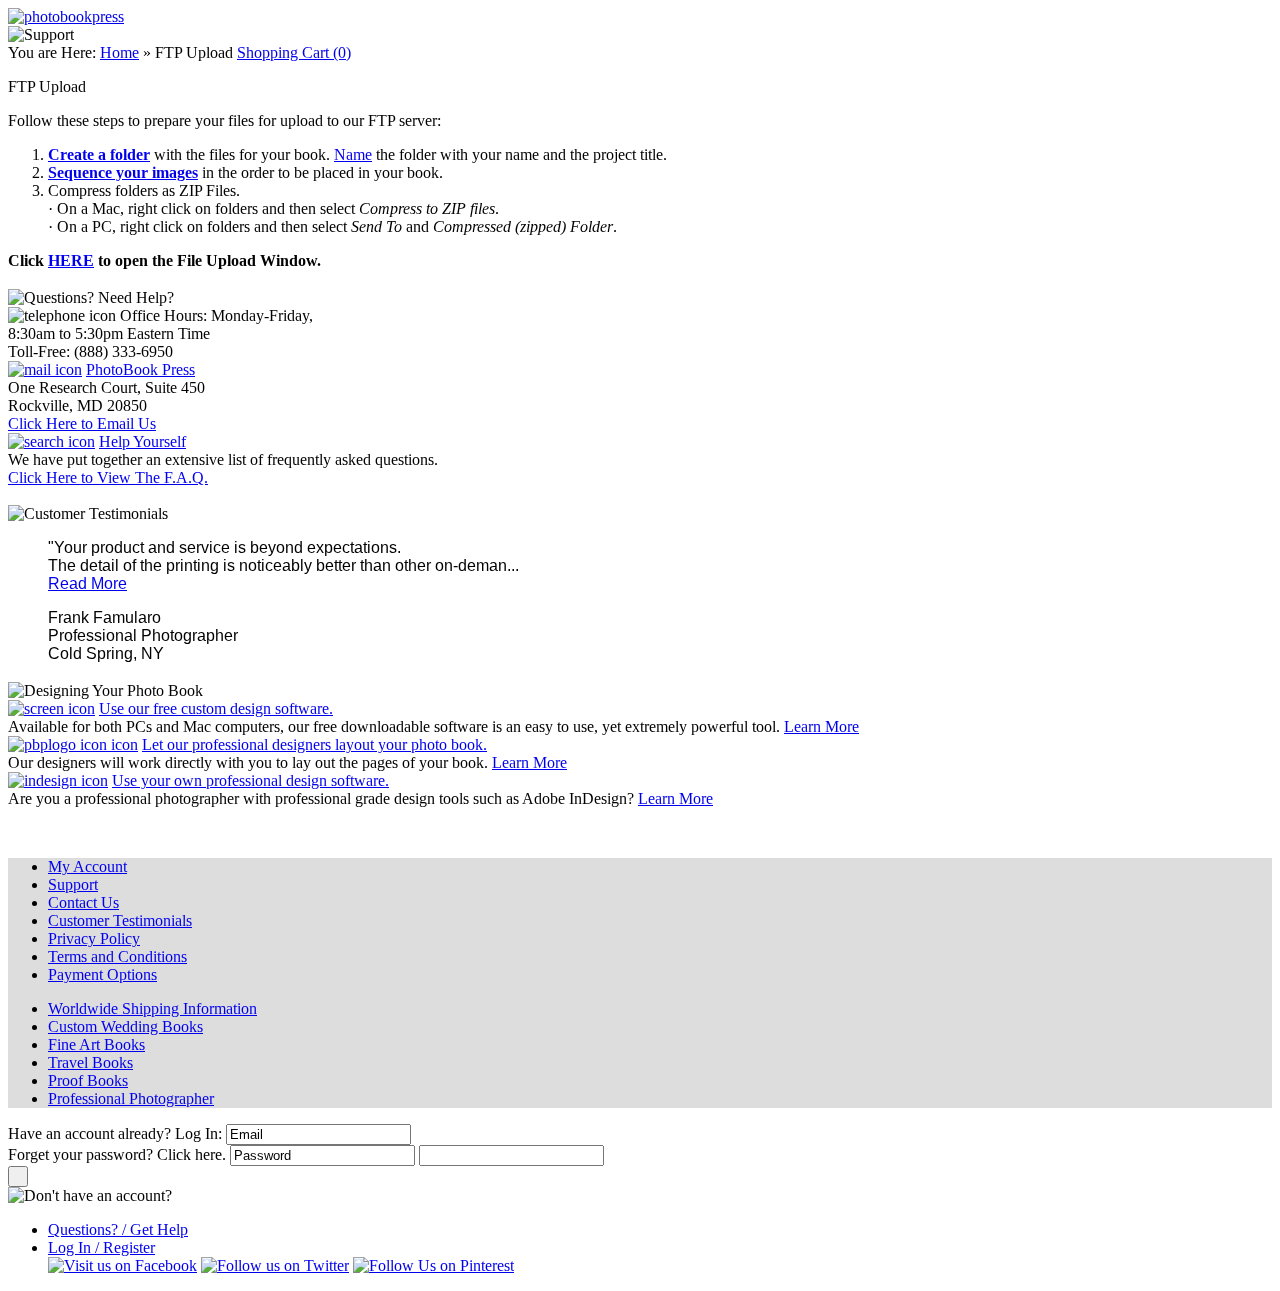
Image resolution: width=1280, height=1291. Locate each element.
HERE (71, 260)
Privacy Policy (94, 938)
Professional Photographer (131, 1098)
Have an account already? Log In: (115, 1133)
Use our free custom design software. (216, 708)
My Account (87, 866)
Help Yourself (142, 441)
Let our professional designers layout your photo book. (314, 744)
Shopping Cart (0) (294, 52)
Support (73, 884)
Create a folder (99, 154)
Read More (87, 583)
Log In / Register (101, 1247)
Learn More (821, 726)
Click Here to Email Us (82, 423)
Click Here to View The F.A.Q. (108, 477)
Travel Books (90, 1062)
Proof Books (88, 1080)
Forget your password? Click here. (117, 1154)
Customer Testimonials (120, 920)
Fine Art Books (96, 1044)
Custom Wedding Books (125, 1026)
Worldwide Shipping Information (152, 1008)
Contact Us (83, 902)
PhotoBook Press (140, 369)
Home (119, 52)
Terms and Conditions (117, 956)
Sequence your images (123, 172)
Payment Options (102, 974)
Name (353, 154)
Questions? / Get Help (118, 1229)
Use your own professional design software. (250, 780)
